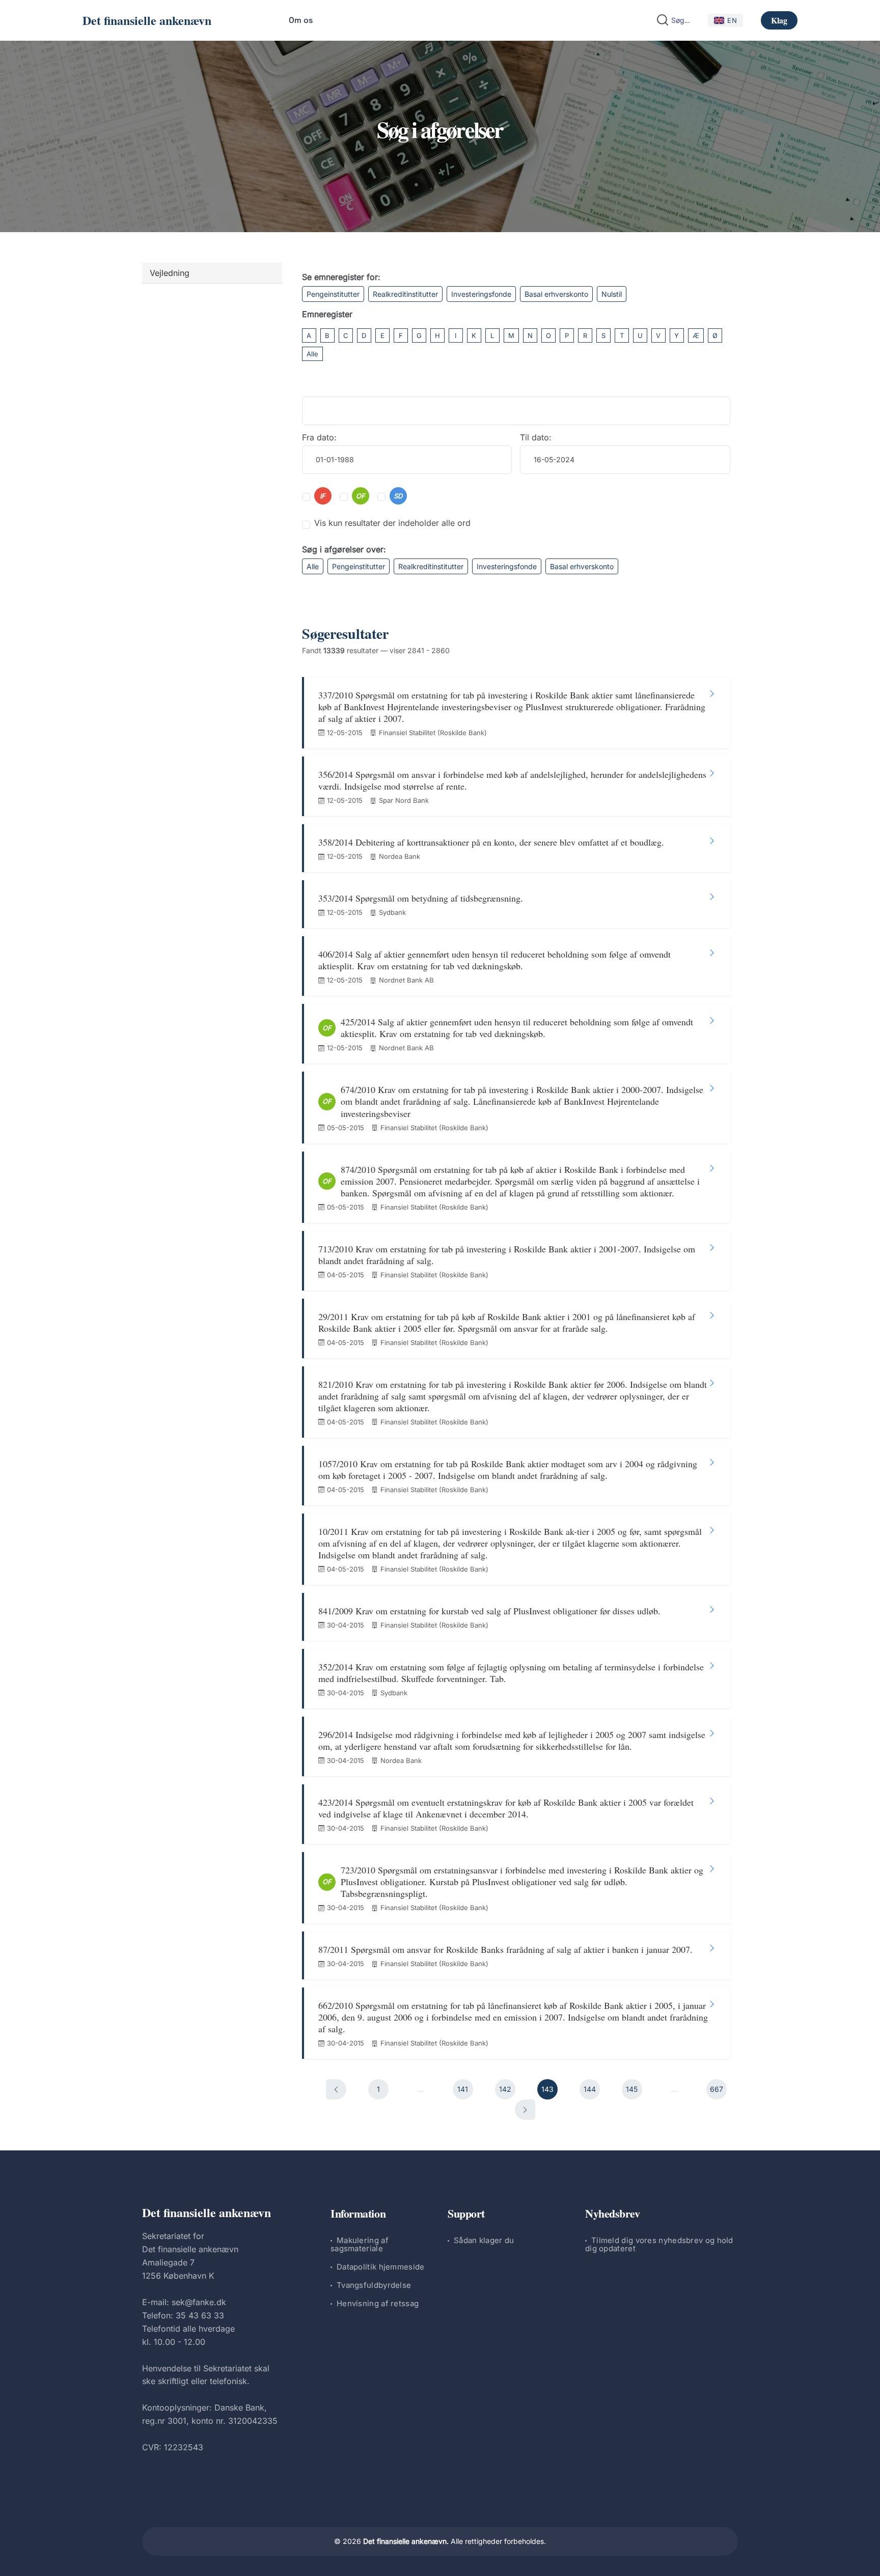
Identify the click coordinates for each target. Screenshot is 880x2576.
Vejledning (170, 273)
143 (547, 2089)
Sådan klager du (484, 2240)
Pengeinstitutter (333, 294)
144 (590, 2089)
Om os (301, 20)
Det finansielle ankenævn (147, 20)
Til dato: (536, 437)
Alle (312, 354)
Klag (779, 20)
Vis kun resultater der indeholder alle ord (392, 523)
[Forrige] (336, 2089)
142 (505, 2089)
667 (717, 2089)
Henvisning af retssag (378, 2303)
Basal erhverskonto (556, 294)
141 (463, 2089)
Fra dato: (319, 437)
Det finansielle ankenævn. (406, 2541)
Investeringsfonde (481, 294)
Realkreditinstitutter (405, 294)
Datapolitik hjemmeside (381, 2267)
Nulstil (612, 294)
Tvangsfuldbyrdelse (374, 2285)
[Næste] (525, 2110)
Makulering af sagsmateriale (360, 2244)
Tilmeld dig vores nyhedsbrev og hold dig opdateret (659, 2244)
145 (632, 2089)
